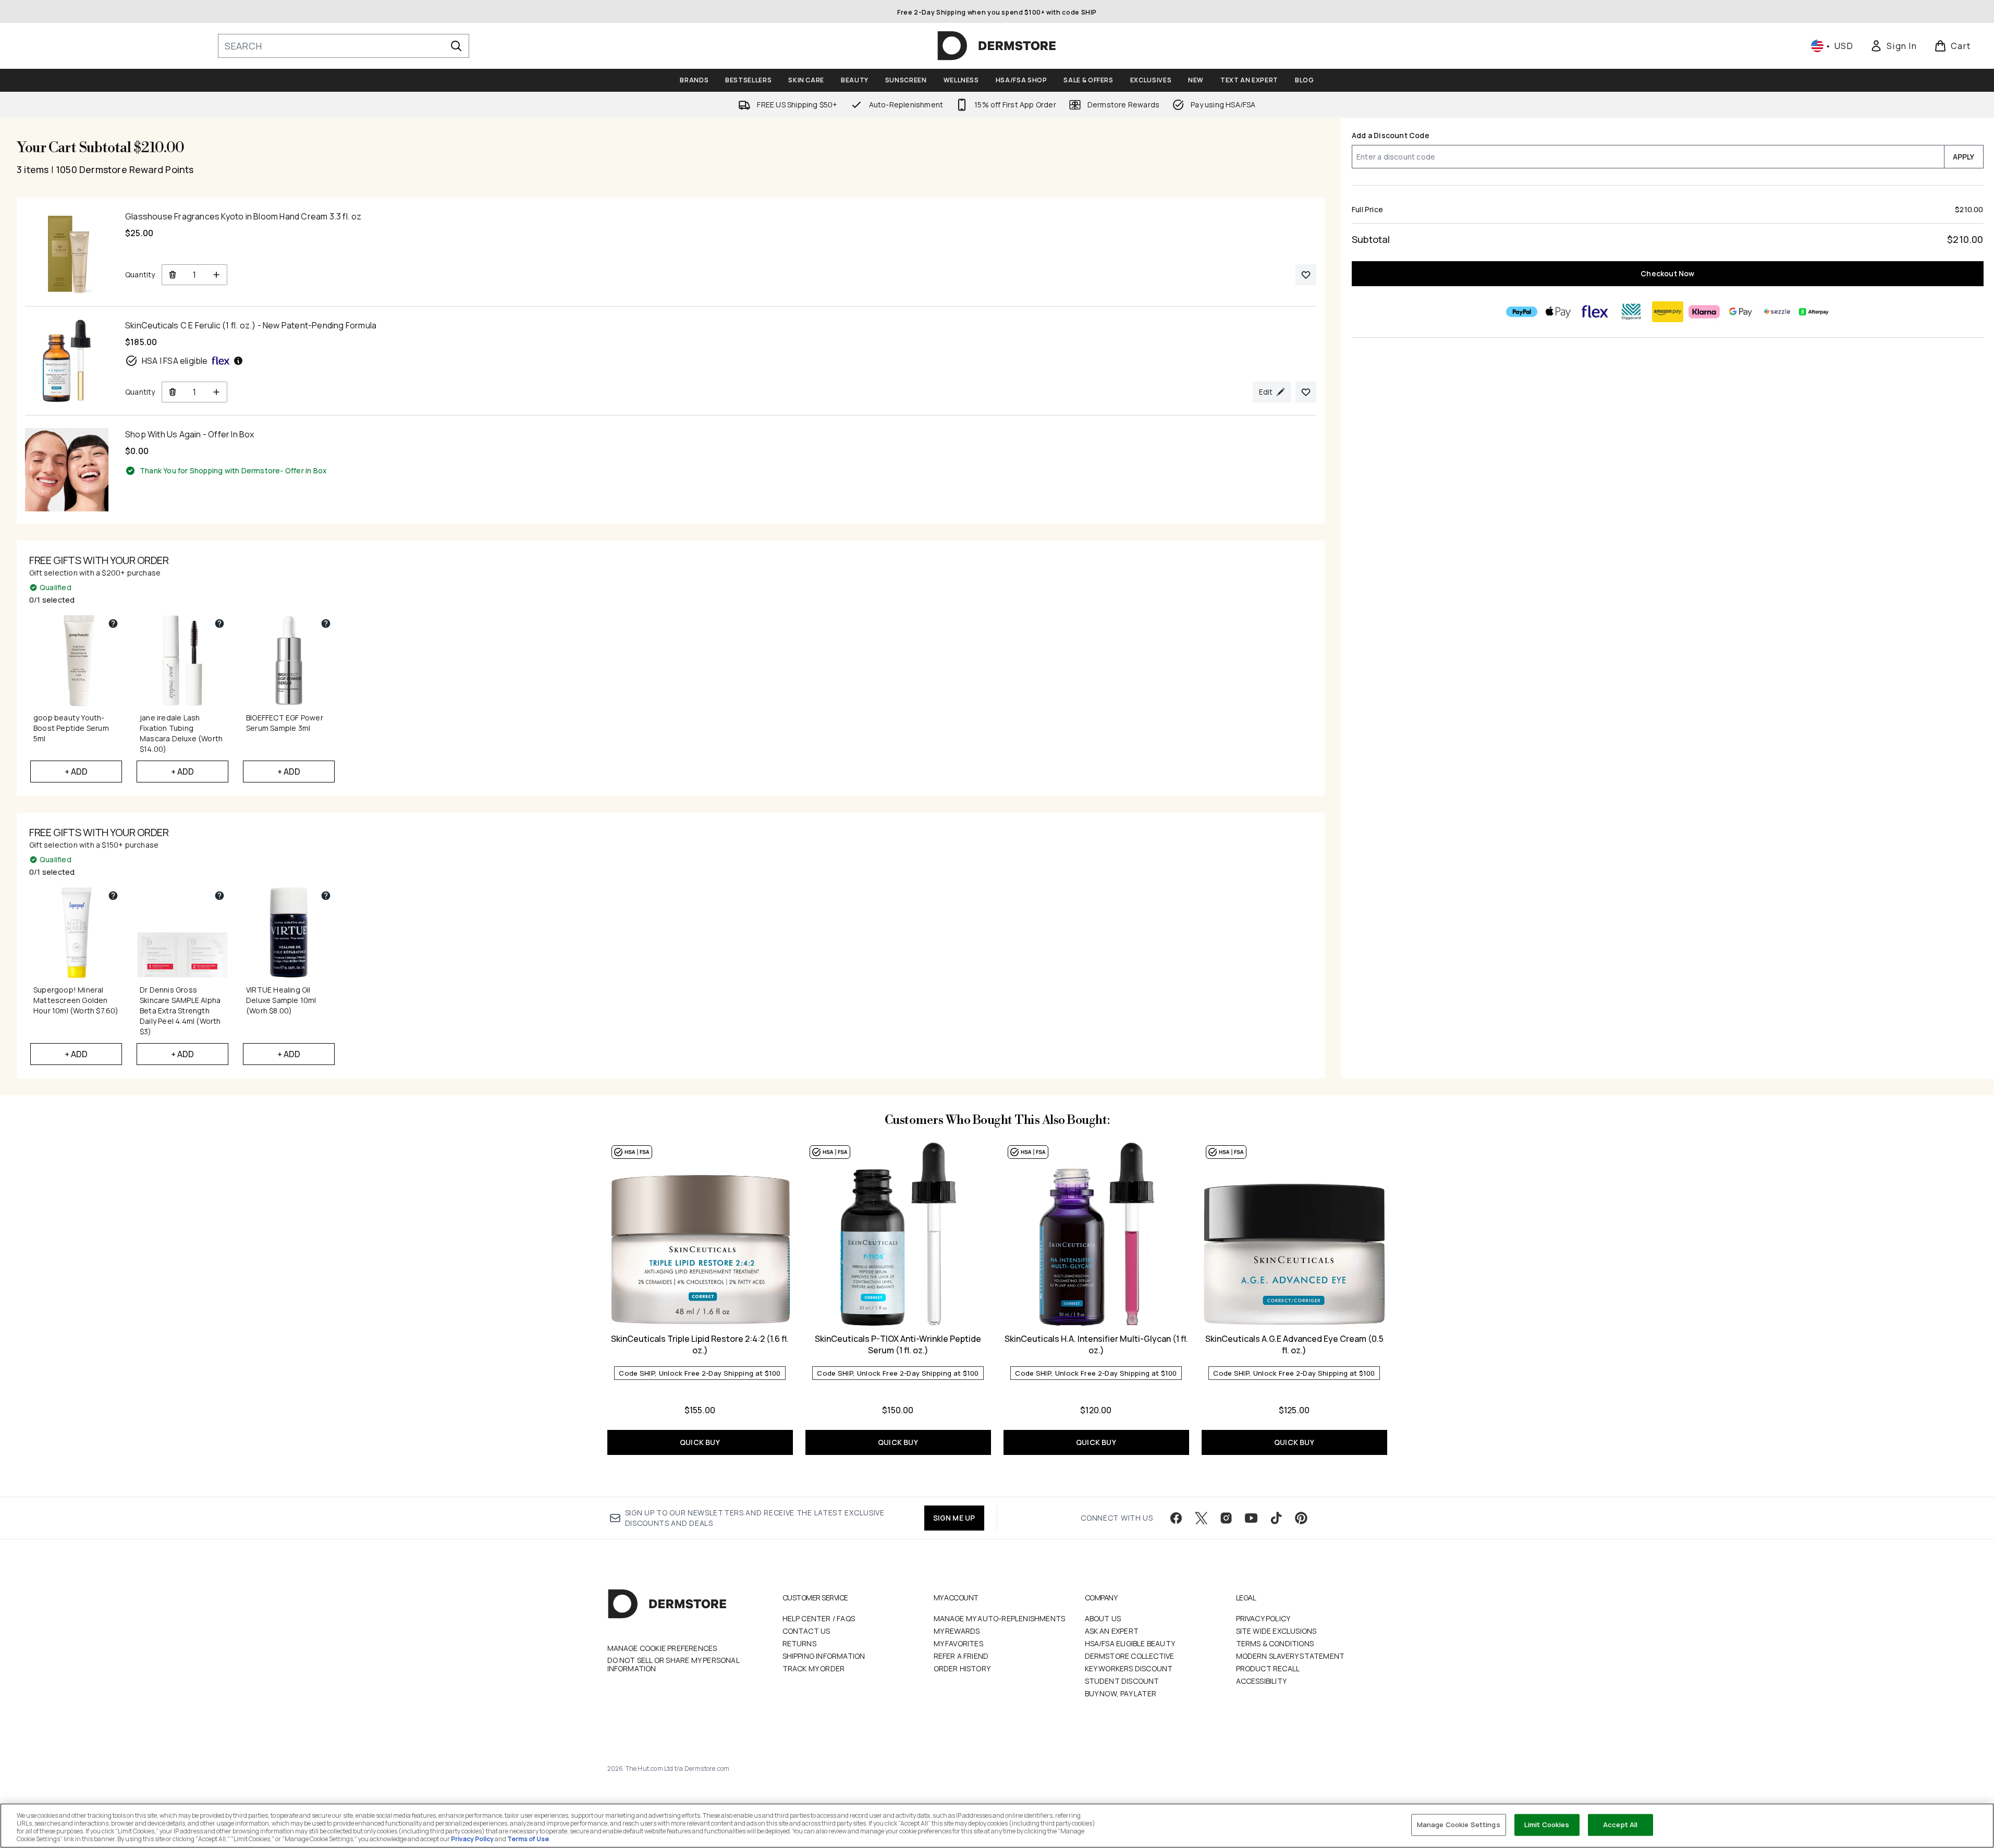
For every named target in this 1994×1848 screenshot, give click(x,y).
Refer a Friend (961, 1656)
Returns (799, 1643)
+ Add (76, 772)
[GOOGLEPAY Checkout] (1741, 312)
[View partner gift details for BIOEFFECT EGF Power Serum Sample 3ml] (326, 623)
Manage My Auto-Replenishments (1000, 1618)
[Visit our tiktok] (1276, 1518)
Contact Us (806, 1631)
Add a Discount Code (1391, 135)
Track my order (814, 1668)
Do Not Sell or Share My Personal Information (673, 1665)
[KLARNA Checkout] (1704, 312)
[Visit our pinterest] (1301, 1518)
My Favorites (958, 1643)
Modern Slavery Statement (1290, 1656)
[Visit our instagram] (1226, 1518)
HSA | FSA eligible (175, 361)
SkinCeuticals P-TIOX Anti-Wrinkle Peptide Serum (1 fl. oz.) (898, 1344)
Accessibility (1262, 1681)
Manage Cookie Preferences (662, 1648)
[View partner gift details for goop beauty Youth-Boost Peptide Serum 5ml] (113, 623)
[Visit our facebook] (1176, 1518)
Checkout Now (1667, 273)
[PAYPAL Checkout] (1522, 312)
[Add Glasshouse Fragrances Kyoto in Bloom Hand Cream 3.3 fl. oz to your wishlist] (1306, 275)
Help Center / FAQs (819, 1618)
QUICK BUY (700, 1442)
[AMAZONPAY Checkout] (1668, 312)
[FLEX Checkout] (1595, 312)
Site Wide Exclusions (1276, 1631)
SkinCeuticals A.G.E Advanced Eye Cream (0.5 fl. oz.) (1294, 1344)
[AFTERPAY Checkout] (1814, 312)
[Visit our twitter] (1201, 1518)
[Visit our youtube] (1251, 1518)
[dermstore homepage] (997, 46)
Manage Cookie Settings (1459, 1825)
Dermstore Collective (1130, 1656)
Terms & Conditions (1275, 1643)
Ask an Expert (1112, 1631)
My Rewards (957, 1631)
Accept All (1620, 1825)
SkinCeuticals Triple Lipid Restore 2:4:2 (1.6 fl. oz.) (700, 1344)
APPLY (1964, 157)
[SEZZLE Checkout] (1777, 312)
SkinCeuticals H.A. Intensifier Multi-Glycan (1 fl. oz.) (1096, 1344)
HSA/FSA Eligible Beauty (1130, 1643)
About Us (1103, 1618)
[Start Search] (456, 46)
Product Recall (1268, 1668)
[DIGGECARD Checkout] (1631, 312)
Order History (962, 1668)
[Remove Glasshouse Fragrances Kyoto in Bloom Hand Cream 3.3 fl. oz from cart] (172, 275)
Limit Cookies (1547, 1825)
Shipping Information (824, 1656)
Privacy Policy (1263, 1618)
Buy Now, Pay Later (1121, 1693)
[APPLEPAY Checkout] (1558, 312)
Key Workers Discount (1129, 1668)
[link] (1893, 46)
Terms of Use (528, 1839)
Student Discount (1122, 1681)
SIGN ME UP (954, 1518)
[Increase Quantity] (217, 275)
